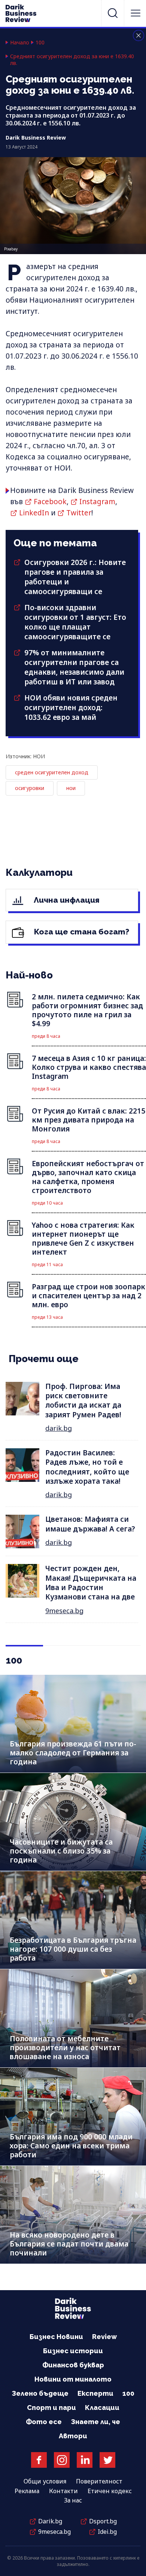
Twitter (79, 513)
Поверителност (99, 2481)
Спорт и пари (51, 2408)
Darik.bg (50, 2521)
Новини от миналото (73, 2379)
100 (40, 43)
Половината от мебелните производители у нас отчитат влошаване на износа (65, 2048)
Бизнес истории (73, 2351)
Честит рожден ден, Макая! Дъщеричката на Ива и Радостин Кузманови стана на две (91, 1583)
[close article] (139, 35)
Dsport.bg (103, 2521)
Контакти (63, 2491)
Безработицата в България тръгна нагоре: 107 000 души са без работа (73, 1949)
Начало (20, 43)
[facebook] (39, 2460)
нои (71, 788)
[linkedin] (85, 2460)
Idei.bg (107, 2532)
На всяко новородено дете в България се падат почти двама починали (69, 2244)
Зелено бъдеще (40, 2393)
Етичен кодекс (110, 2491)
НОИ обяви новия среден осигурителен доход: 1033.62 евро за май (71, 708)
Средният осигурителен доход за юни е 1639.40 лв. (72, 60)
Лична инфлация (66, 900)
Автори (73, 2436)
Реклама (27, 2491)
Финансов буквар (73, 2365)
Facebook (50, 502)
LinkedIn (34, 513)
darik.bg (59, 1428)
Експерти (95, 2393)
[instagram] (62, 2460)
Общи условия (45, 2481)
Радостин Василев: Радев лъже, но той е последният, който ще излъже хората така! (87, 1467)
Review (104, 2337)
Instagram (97, 502)
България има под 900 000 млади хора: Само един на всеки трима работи (71, 2146)
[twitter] (107, 2460)
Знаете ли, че (95, 2422)
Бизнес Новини (56, 2337)
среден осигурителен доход (52, 772)
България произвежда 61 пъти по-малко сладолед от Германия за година (73, 1753)
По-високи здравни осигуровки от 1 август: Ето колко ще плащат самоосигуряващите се (75, 622)
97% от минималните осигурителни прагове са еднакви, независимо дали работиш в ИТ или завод (74, 667)
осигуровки (30, 788)
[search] (113, 13)
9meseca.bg (64, 1611)
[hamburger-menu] (136, 13)
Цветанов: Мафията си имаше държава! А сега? (90, 1524)
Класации (102, 2408)
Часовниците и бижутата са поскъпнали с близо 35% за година (61, 1851)
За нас (73, 2500)
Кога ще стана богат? (81, 932)
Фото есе (44, 2422)
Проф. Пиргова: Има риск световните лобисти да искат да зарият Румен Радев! (83, 1401)
